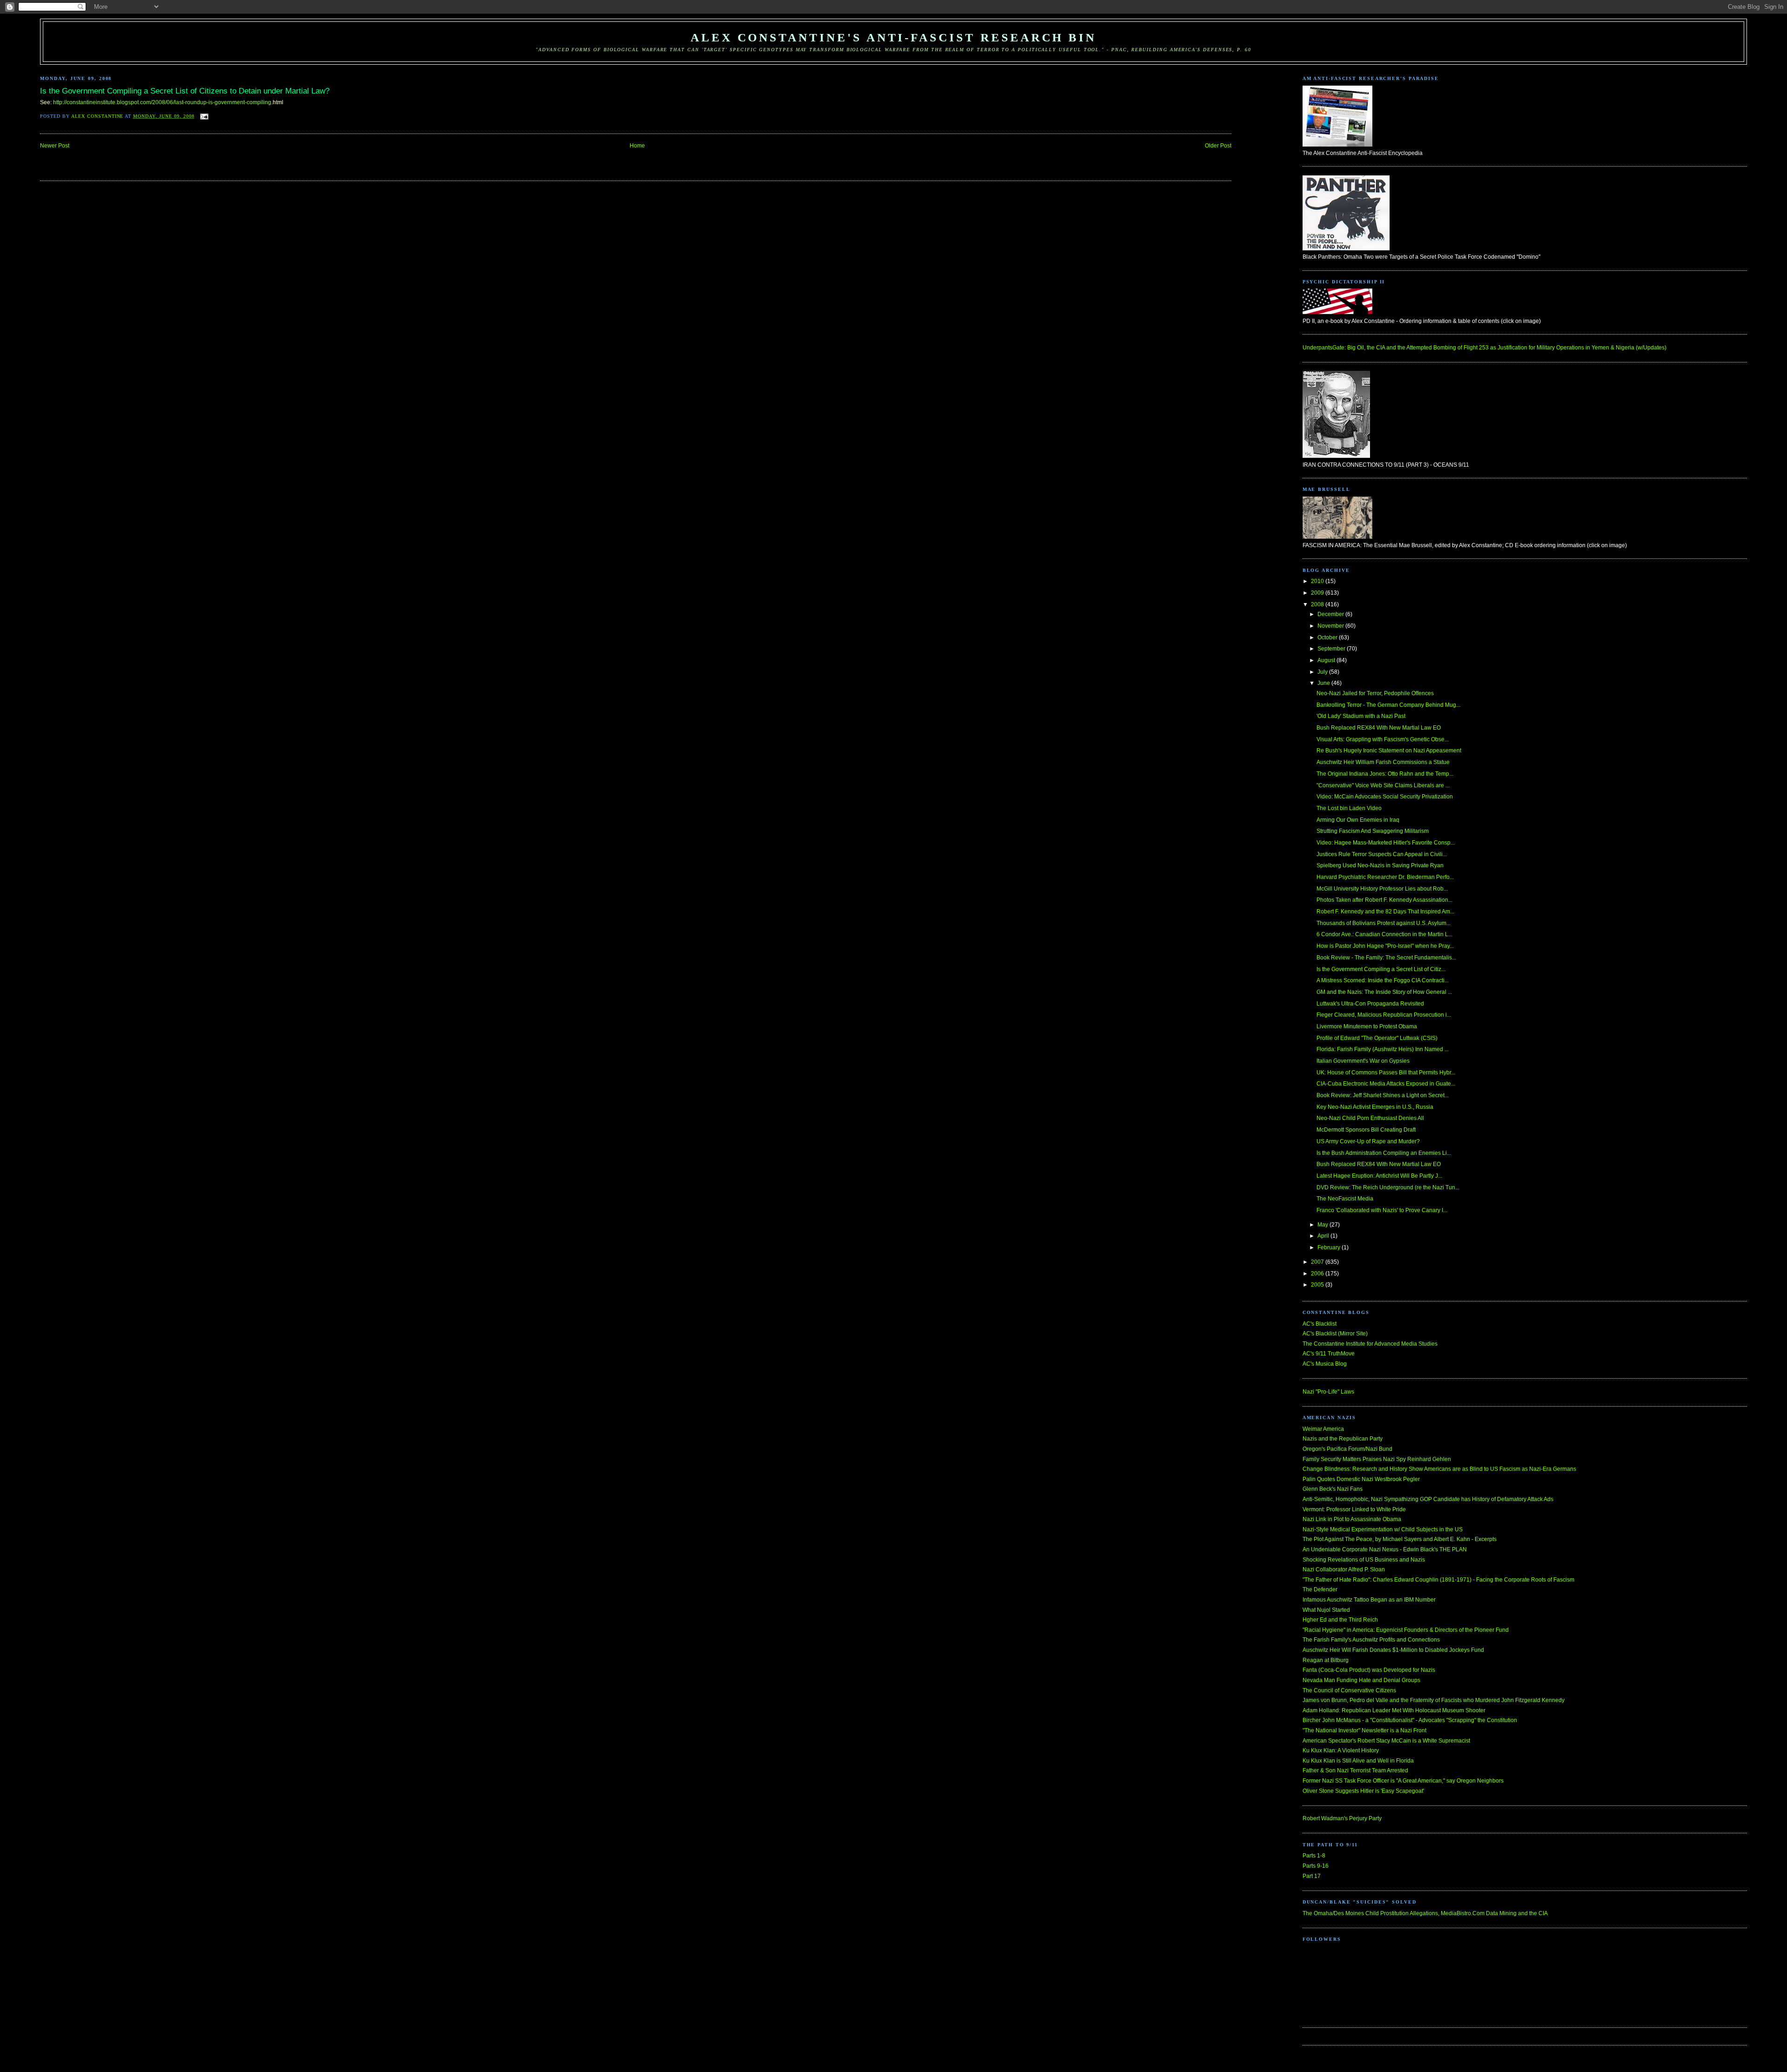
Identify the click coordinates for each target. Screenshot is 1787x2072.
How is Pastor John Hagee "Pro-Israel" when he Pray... (1385, 946)
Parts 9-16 (1316, 1866)
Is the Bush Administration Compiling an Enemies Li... (1384, 1153)
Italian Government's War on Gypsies (1363, 1061)
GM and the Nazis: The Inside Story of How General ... (1384, 992)
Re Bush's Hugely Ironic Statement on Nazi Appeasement (1389, 751)
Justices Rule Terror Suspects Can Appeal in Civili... (1382, 854)
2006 (1318, 1274)
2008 (1318, 604)
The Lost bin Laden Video (1349, 808)
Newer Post (55, 146)
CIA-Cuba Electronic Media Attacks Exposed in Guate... (1386, 1084)
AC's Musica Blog (1325, 1364)
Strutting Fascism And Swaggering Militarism (1373, 831)
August (1327, 660)
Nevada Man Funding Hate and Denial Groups (1361, 1680)
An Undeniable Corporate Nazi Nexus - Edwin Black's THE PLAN (1385, 1549)
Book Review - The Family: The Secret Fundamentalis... (1386, 958)
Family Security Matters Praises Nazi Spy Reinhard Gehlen (1377, 1459)
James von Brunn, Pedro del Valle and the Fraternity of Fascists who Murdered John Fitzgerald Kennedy (1434, 1700)
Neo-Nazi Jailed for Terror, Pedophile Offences (1375, 693)
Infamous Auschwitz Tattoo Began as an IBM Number (1369, 1600)
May (1323, 1225)
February (1330, 1247)
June (1324, 683)
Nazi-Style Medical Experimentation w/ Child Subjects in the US (1383, 1529)
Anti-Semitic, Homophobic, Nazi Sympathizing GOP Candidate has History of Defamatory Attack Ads (1428, 1499)
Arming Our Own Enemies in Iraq (1358, 820)
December (1331, 614)
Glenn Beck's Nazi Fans (1333, 1489)
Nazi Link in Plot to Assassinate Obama (1352, 1519)
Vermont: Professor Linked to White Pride (1354, 1509)
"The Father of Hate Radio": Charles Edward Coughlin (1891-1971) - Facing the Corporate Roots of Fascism (1438, 1580)
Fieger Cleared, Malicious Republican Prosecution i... (1384, 1015)
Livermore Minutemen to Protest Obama (1367, 1026)
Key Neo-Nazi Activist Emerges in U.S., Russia (1375, 1107)
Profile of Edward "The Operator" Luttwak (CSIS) (1377, 1038)
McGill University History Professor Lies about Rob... (1382, 889)
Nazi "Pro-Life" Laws (1328, 1392)
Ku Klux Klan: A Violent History (1341, 1750)
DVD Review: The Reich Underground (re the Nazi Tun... (1388, 1187)
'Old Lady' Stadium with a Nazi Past (1361, 716)
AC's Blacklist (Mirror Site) (1335, 1334)
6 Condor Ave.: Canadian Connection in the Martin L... (1384, 934)
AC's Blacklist (1320, 1324)
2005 (1318, 1285)
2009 (1318, 593)
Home (637, 146)
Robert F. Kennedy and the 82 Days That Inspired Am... (1385, 912)
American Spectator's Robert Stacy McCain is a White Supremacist (1386, 1741)
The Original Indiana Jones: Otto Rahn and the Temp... (1385, 774)
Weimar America (1323, 1429)
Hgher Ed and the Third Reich (1340, 1620)
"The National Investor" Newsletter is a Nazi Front (1364, 1730)
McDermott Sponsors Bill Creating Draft (1366, 1130)
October (1328, 637)
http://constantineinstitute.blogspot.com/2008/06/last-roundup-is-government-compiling (162, 102)
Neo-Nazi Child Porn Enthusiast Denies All (1370, 1118)
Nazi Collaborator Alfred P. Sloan (1344, 1569)
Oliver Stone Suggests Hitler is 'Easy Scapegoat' (1363, 1791)
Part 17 (1312, 1876)
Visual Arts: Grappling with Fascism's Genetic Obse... (1383, 739)
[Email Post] (205, 116)
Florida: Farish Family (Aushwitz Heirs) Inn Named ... (1383, 1049)
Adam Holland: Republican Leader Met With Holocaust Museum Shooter (1394, 1710)
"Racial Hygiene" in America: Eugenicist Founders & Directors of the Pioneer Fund (1406, 1630)
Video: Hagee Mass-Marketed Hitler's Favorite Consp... (1386, 843)
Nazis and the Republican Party (1343, 1439)
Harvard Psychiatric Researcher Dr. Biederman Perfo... (1385, 877)
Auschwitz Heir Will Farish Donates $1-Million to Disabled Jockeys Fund (1393, 1650)
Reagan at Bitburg (1326, 1660)
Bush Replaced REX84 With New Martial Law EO (1379, 728)
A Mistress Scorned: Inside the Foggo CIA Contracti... (1383, 980)
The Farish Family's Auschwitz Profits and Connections (1371, 1640)
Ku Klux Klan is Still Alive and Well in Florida (1358, 1761)
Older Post (1218, 146)
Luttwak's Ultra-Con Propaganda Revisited (1370, 1004)
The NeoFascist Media (1345, 1199)
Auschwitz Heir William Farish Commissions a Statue (1383, 762)
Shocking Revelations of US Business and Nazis (1364, 1560)
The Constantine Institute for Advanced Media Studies (1370, 1344)
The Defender (1320, 1589)
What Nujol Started (1326, 1610)
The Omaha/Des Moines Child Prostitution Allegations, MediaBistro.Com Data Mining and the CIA (1425, 1913)
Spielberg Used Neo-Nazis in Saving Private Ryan (1380, 865)
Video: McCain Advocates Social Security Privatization (1385, 797)
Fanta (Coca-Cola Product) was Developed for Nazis (1369, 1670)
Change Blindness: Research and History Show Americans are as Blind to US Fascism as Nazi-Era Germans (1439, 1469)
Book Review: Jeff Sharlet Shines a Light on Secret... (1383, 1095)
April (1324, 1236)
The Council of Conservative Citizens (1349, 1690)
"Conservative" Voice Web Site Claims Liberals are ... (1383, 785)
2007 (1318, 1262)
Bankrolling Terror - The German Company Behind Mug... (1388, 705)
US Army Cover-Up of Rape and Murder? (1368, 1141)
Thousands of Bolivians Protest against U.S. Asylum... (1384, 923)
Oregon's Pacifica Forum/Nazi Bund (1347, 1449)
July (1323, 672)
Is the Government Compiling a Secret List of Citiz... (1381, 969)
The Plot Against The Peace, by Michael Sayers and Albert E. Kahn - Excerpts (1400, 1539)
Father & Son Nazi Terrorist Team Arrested (1355, 1770)
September (1332, 649)
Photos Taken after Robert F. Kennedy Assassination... (1384, 900)
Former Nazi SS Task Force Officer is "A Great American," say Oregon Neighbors (1403, 1781)
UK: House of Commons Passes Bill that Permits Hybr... (1386, 1073)
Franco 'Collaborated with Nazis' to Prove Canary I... (1382, 1210)
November (1331, 626)
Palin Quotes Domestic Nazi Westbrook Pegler (1361, 1479)
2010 (1318, 581)
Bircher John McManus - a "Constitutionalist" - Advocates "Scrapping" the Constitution (1410, 1720)
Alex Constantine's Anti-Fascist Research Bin (893, 37)
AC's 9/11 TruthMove (1329, 1354)
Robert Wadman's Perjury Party (1342, 1818)
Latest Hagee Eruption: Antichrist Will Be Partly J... (1379, 1176)
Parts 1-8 (1314, 1856)
